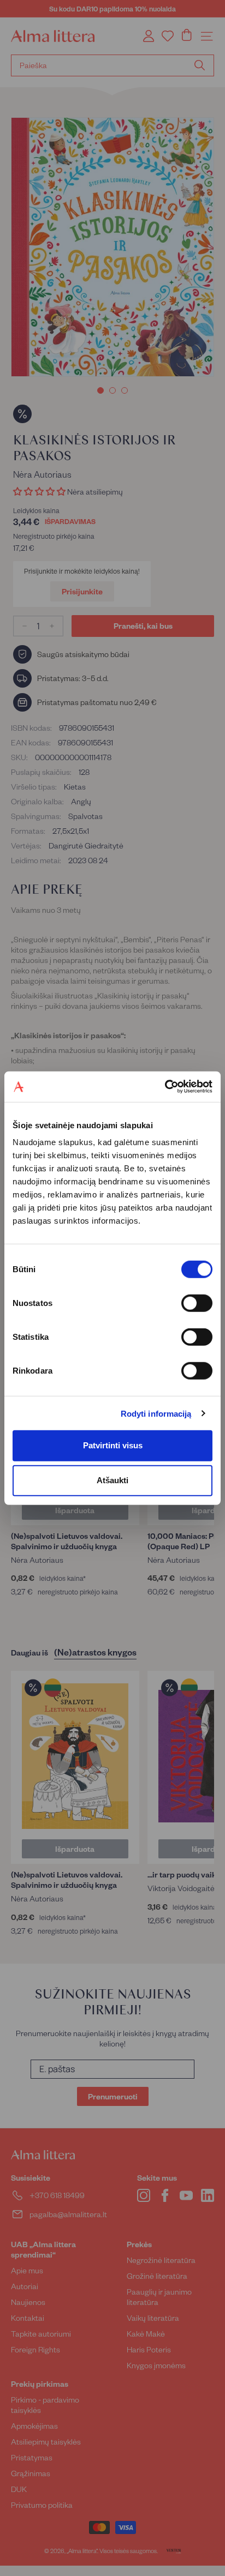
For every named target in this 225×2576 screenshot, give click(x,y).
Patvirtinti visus (113, 1445)
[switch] (197, 1303)
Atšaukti (112, 1480)
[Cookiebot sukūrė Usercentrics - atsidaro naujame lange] (165, 1087)
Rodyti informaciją (156, 1413)
